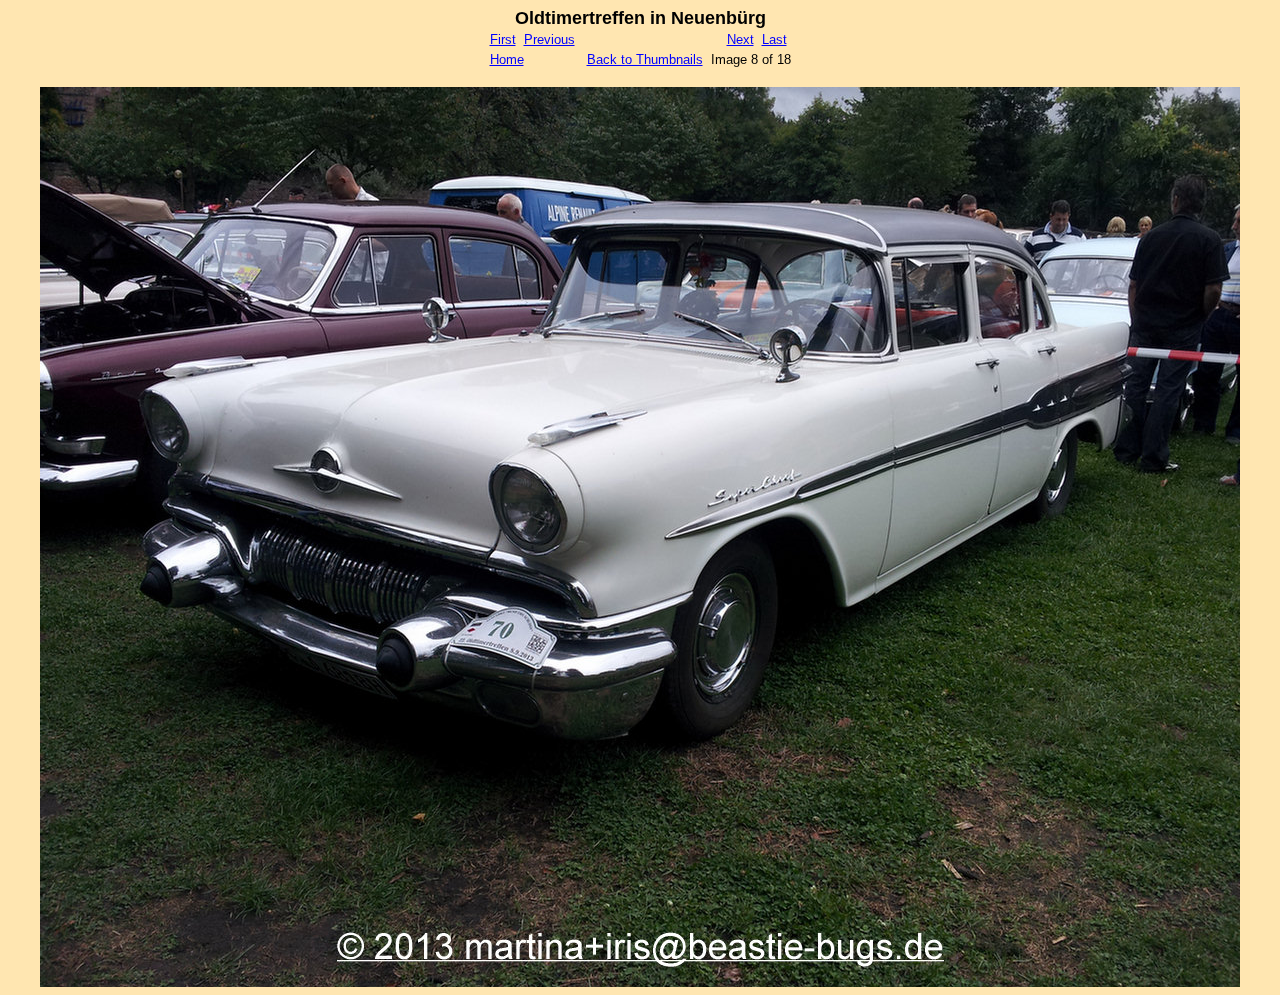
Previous (549, 39)
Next (740, 39)
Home (507, 59)
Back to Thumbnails (645, 59)
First (503, 39)
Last (774, 39)
